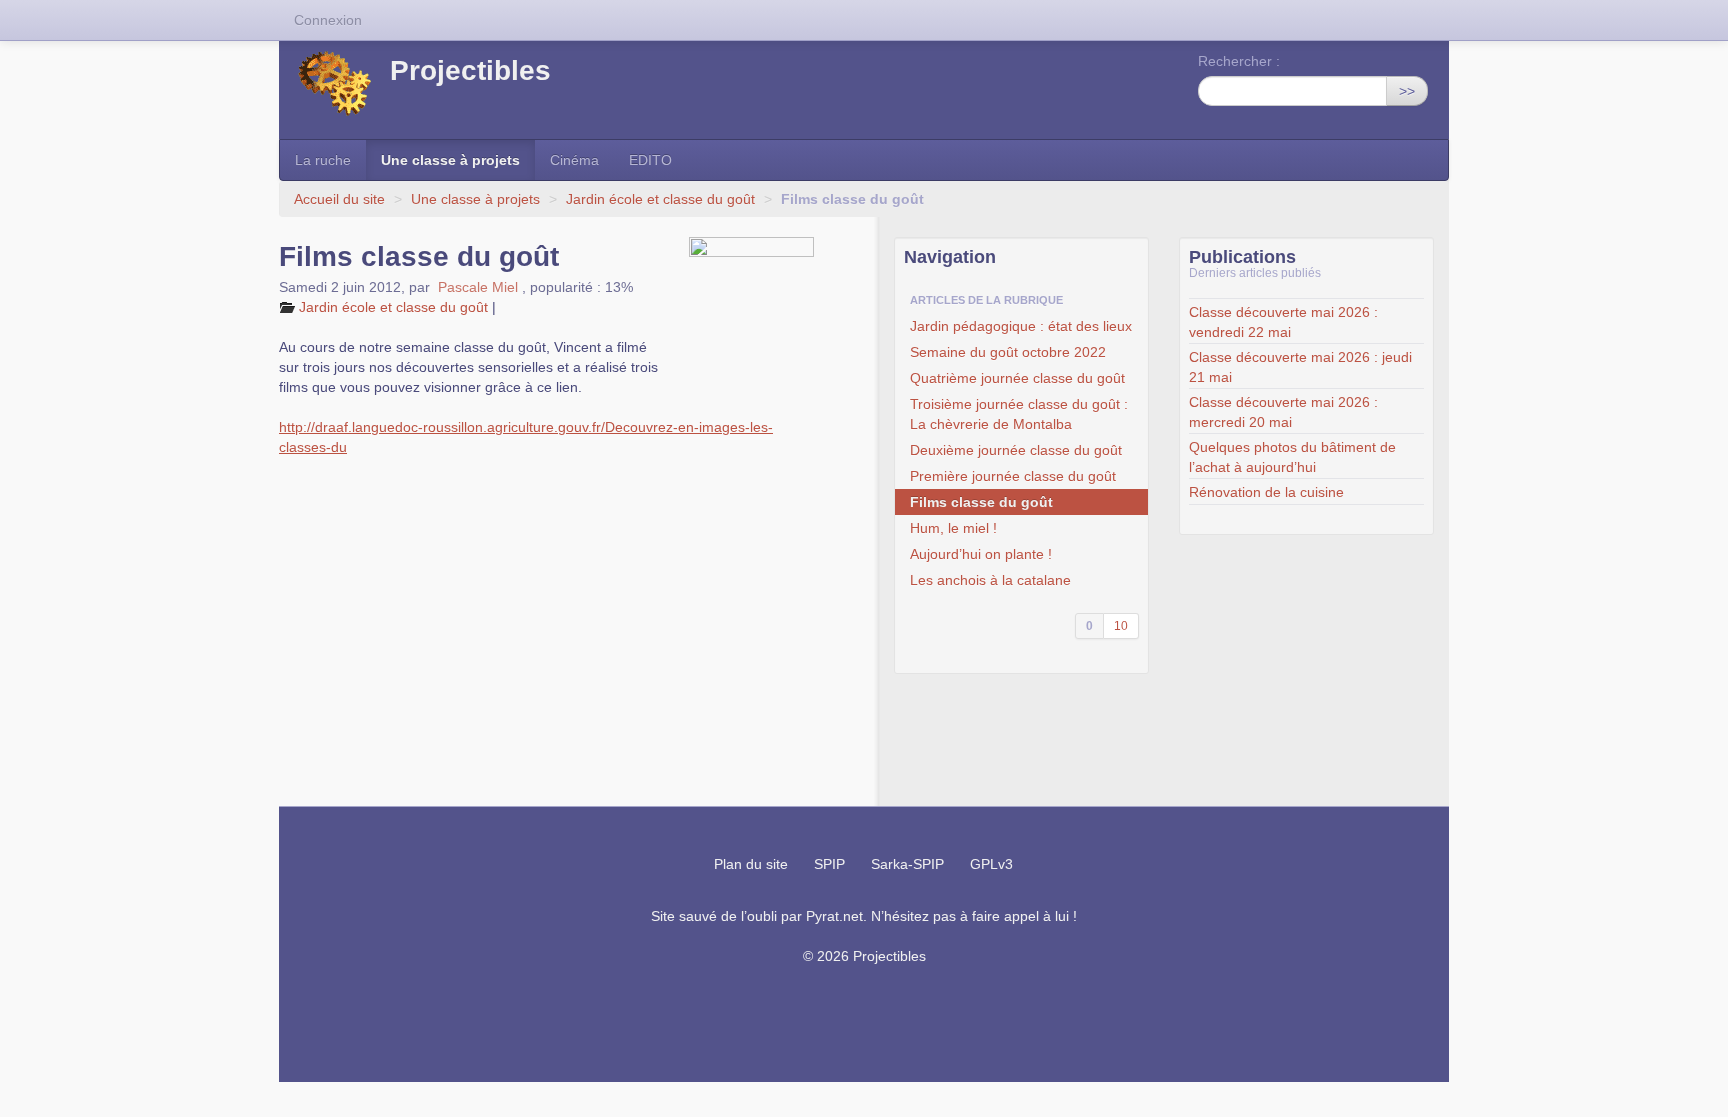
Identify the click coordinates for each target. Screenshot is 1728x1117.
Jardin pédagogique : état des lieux (1021, 326)
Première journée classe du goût (1013, 476)
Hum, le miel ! (953, 528)
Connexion (328, 20)
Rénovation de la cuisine (1266, 492)
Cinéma (574, 160)
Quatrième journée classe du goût (1017, 378)
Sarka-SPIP (907, 864)
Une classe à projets (450, 160)
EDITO (650, 160)
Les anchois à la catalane (990, 580)
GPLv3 (991, 864)
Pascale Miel (478, 287)
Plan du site (751, 864)
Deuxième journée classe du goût (1016, 450)
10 (1121, 626)
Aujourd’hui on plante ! (981, 554)
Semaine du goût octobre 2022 (1008, 352)
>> (1407, 91)
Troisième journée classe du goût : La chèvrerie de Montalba (1019, 414)
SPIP (829, 864)
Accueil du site (339, 199)
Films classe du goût (981, 502)
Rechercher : (1239, 61)
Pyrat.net (834, 916)
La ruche (323, 160)
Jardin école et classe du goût (660, 199)
